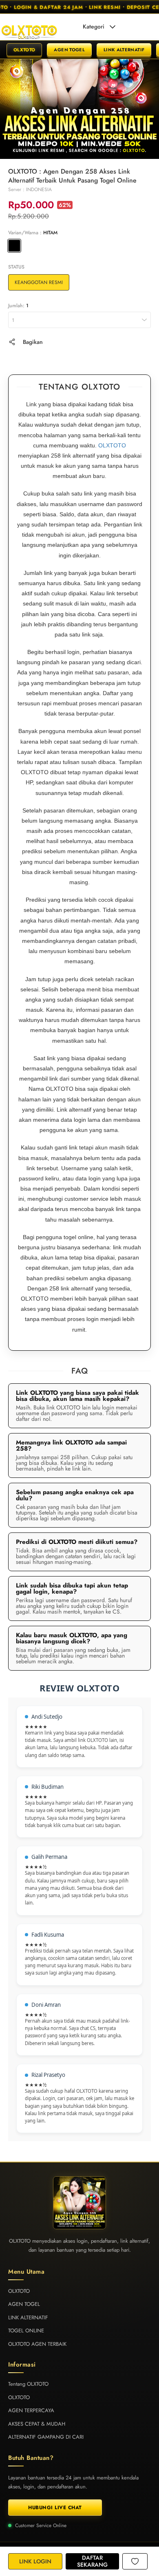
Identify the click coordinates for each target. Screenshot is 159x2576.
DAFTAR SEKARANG (92, 2561)
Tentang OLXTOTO (28, 2384)
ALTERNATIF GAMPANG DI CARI (46, 2437)
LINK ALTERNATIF (124, 50)
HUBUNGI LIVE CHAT (55, 2508)
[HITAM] (14, 246)
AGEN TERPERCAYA (31, 2410)
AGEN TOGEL (69, 50)
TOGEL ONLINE (26, 2331)
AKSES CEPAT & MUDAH (37, 2424)
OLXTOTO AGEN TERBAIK (37, 2344)
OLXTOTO (24, 50)
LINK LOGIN (35, 2561)
